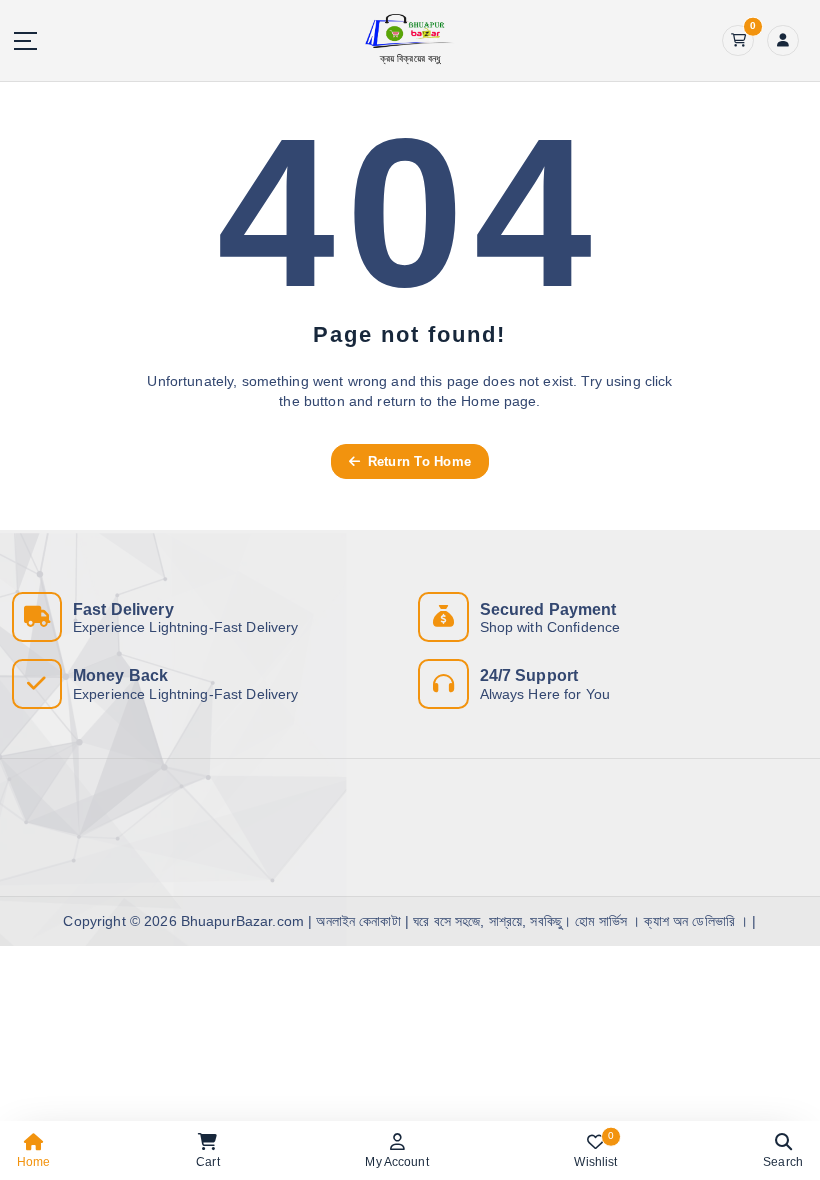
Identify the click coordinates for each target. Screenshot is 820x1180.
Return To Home (417, 461)
